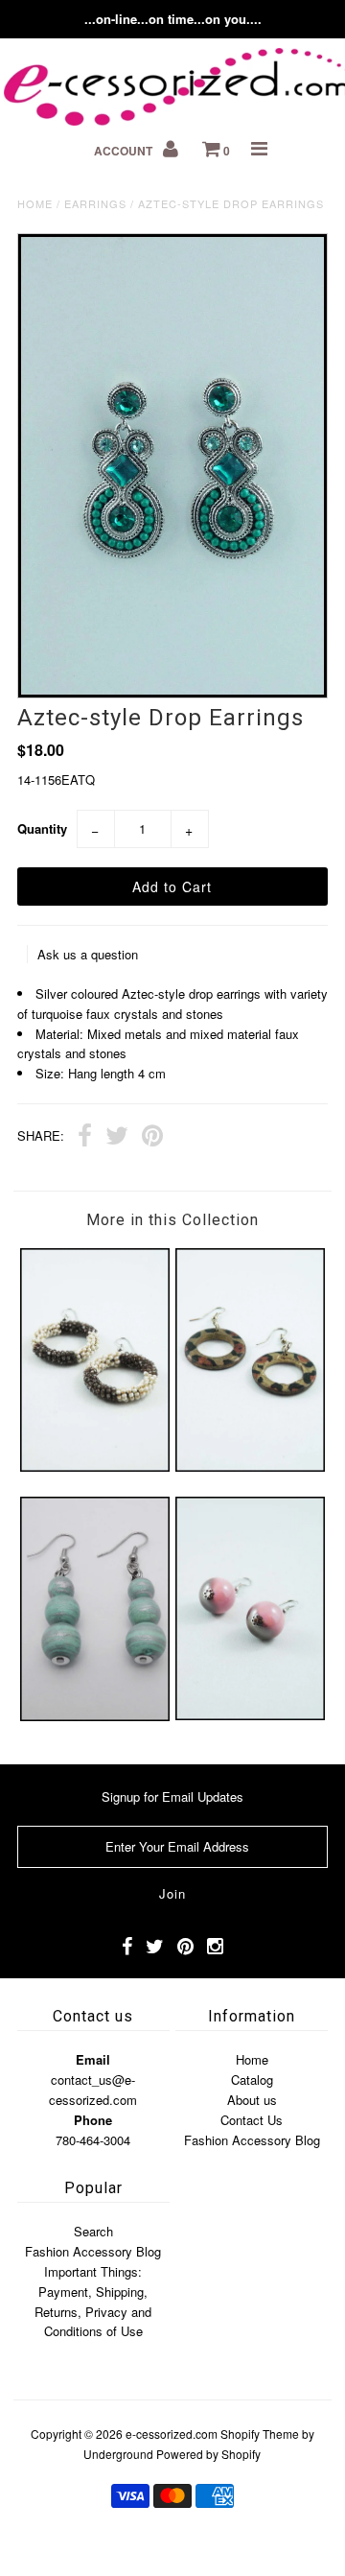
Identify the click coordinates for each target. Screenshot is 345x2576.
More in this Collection (172, 1220)
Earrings (95, 203)
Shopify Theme (260, 2434)
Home (35, 203)
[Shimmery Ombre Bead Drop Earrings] (250, 1715)
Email (93, 2059)
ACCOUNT (125, 151)
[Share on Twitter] (117, 1138)
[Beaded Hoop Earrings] (94, 1466)
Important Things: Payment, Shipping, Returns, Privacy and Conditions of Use (93, 2301)
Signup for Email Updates (172, 1796)
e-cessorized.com (172, 2434)
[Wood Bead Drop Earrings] (94, 1716)
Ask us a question (88, 954)
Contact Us (252, 2120)
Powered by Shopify (208, 2454)
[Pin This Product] (152, 1138)
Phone (93, 2120)
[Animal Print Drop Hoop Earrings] (250, 1466)
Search (93, 2231)
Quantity (42, 828)
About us (252, 2100)
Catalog (252, 2080)
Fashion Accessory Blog (252, 2140)
